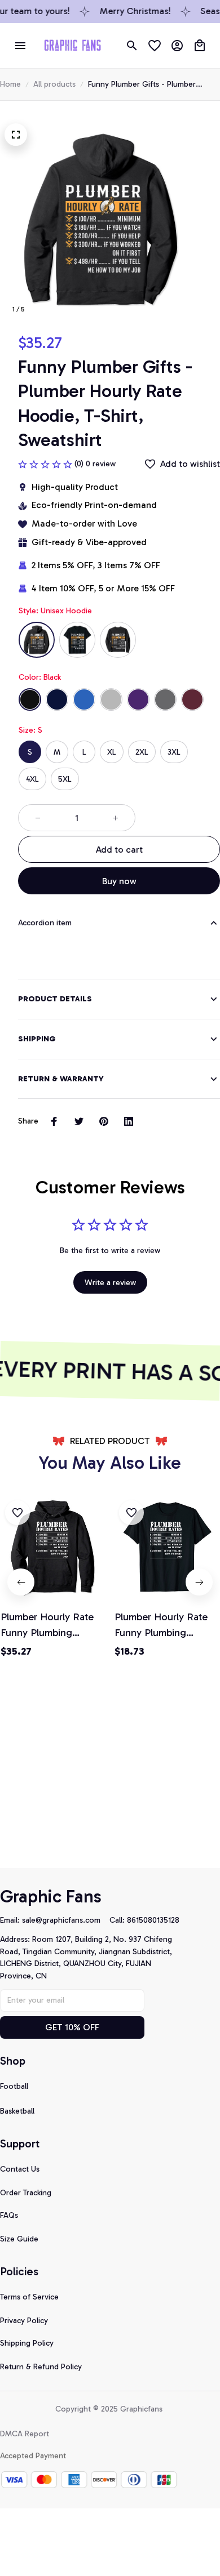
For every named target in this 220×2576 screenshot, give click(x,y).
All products (54, 84)
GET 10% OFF (72, 2027)
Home (10, 84)
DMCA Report (25, 2434)
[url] (66, 1920)
